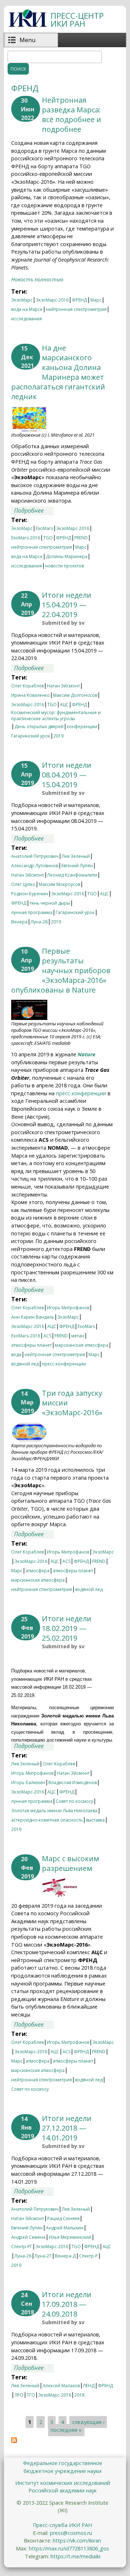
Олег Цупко (23, 884)
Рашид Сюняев (63, 2218)
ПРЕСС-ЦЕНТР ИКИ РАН (77, 20)
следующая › (88, 2422)
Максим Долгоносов (75, 695)
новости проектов (64, 566)
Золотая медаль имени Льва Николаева (54, 1811)
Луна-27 (43, 2256)
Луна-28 (39, 922)
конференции (82, 727)
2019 (58, 736)
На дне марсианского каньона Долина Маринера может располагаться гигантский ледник (58, 372)
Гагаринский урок (31, 736)
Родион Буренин (30, 894)
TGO (48, 538)
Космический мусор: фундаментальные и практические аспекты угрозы (56, 713)
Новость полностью (37, 279)
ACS (47, 1336)
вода (16, 1354)
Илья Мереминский (70, 2237)
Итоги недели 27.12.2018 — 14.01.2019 (67, 2128)
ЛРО (19, 2395)
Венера (19, 922)
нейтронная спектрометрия (76, 309)
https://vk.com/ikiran (77, 2541)
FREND (81, 538)
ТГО (31, 2395)
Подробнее (34, 511)
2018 (79, 2395)
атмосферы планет (31, 1345)
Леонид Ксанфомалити (72, 875)
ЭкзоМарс (22, 300)
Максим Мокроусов (59, 884)
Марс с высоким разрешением (70, 1863)
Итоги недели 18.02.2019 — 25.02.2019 (67, 1628)
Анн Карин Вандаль (33, 1317)
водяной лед (25, 1364)
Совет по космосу (74, 1801)
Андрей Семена (28, 2237)
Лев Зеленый (76, 856)
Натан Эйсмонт (63, 686)
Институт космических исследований (63, 2483)
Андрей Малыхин (65, 2228)
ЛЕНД (89, 2386)
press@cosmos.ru (71, 2533)
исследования (27, 319)
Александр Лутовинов (35, 866)
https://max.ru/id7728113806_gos (69, 2548)
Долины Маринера (67, 556)
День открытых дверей (39, 727)
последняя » (66, 2430)
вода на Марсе (27, 309)
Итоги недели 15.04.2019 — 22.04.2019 (67, 605)
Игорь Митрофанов (68, 1308)
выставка (95, 1820)
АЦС (64, 705)
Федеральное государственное (63, 2463)
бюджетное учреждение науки (62, 2471)
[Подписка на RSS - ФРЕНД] (14, 2441)
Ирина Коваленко (31, 695)
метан (78, 1336)
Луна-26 (23, 2256)
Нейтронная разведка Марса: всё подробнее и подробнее (71, 115)
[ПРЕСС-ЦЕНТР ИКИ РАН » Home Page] (28, 25)
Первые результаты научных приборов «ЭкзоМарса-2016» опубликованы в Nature (61, 970)
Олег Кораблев (27, 686)
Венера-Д (65, 2256)
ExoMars (44, 528)
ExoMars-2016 (26, 538)
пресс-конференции (81, 1093)
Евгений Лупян (77, 866)
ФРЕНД (79, 300)
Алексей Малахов (61, 2386)
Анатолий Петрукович (35, 856)
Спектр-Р (88, 2256)
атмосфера (38, 1571)
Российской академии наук (63, 2490)
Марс (96, 300)
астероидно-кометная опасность (47, 1820)
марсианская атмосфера (82, 1345)
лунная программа (32, 912)
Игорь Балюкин (28, 1782)
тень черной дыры (50, 903)
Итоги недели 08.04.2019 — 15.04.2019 (67, 775)
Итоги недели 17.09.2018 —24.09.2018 (67, 2304)
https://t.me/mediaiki (75, 2556)
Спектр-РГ (22, 2247)
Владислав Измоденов (73, 1782)
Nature (86, 1054)
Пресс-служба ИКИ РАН (62, 2525)
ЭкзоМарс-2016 (52, 300)
